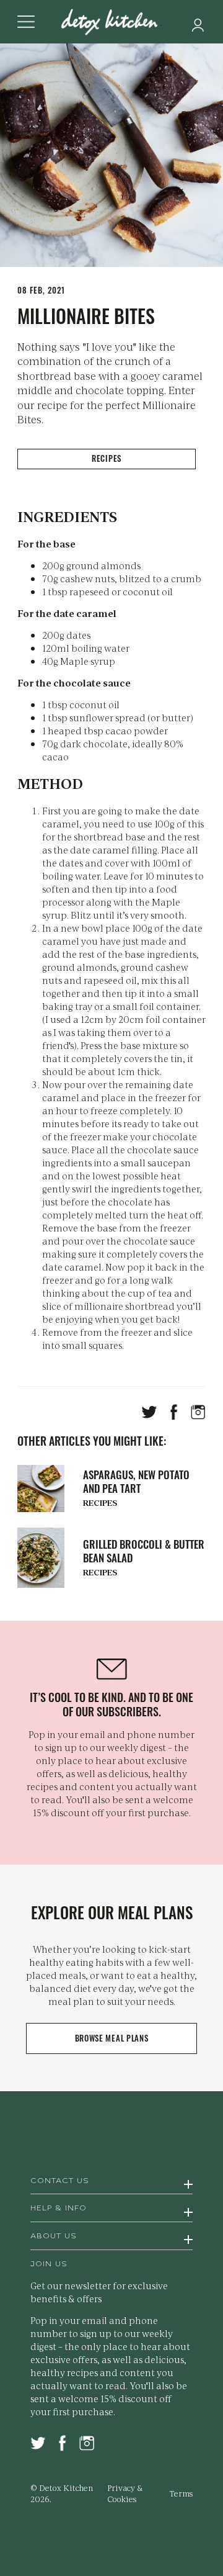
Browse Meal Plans (112, 2038)
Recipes (107, 458)
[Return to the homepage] (111, 23)
